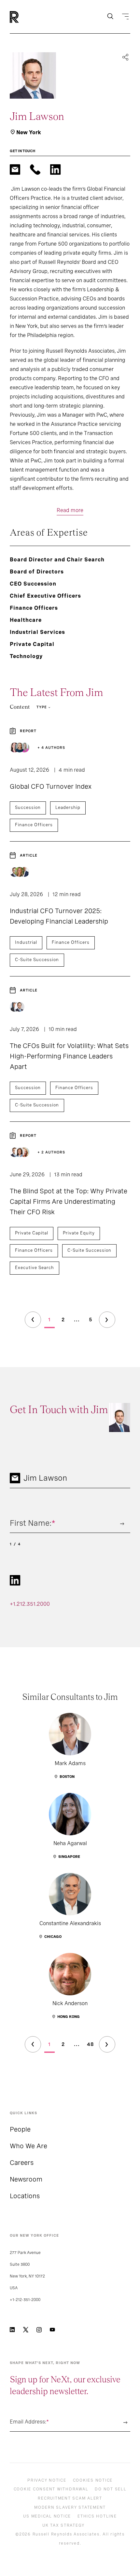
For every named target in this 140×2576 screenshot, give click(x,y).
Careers (22, 2163)
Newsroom (26, 2179)
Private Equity (79, 1233)
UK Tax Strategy (63, 2525)
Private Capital (32, 1233)
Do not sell (111, 2489)
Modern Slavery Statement (70, 2507)
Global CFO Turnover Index (51, 786)
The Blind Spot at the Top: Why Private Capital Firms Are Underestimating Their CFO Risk (69, 1201)
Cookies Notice (93, 2480)
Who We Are (28, 2146)
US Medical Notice (47, 2516)
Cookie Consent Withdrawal (51, 2489)
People (20, 2129)
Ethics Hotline (97, 2516)
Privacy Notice (47, 2480)
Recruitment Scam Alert (70, 2498)
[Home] (25, 17)
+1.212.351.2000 (30, 1604)
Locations (25, 2196)
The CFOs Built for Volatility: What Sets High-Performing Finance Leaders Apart (69, 1056)
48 (91, 2044)
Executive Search (35, 1268)
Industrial (26, 942)
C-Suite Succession (37, 960)
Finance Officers (34, 825)
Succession (28, 807)
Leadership (68, 807)
